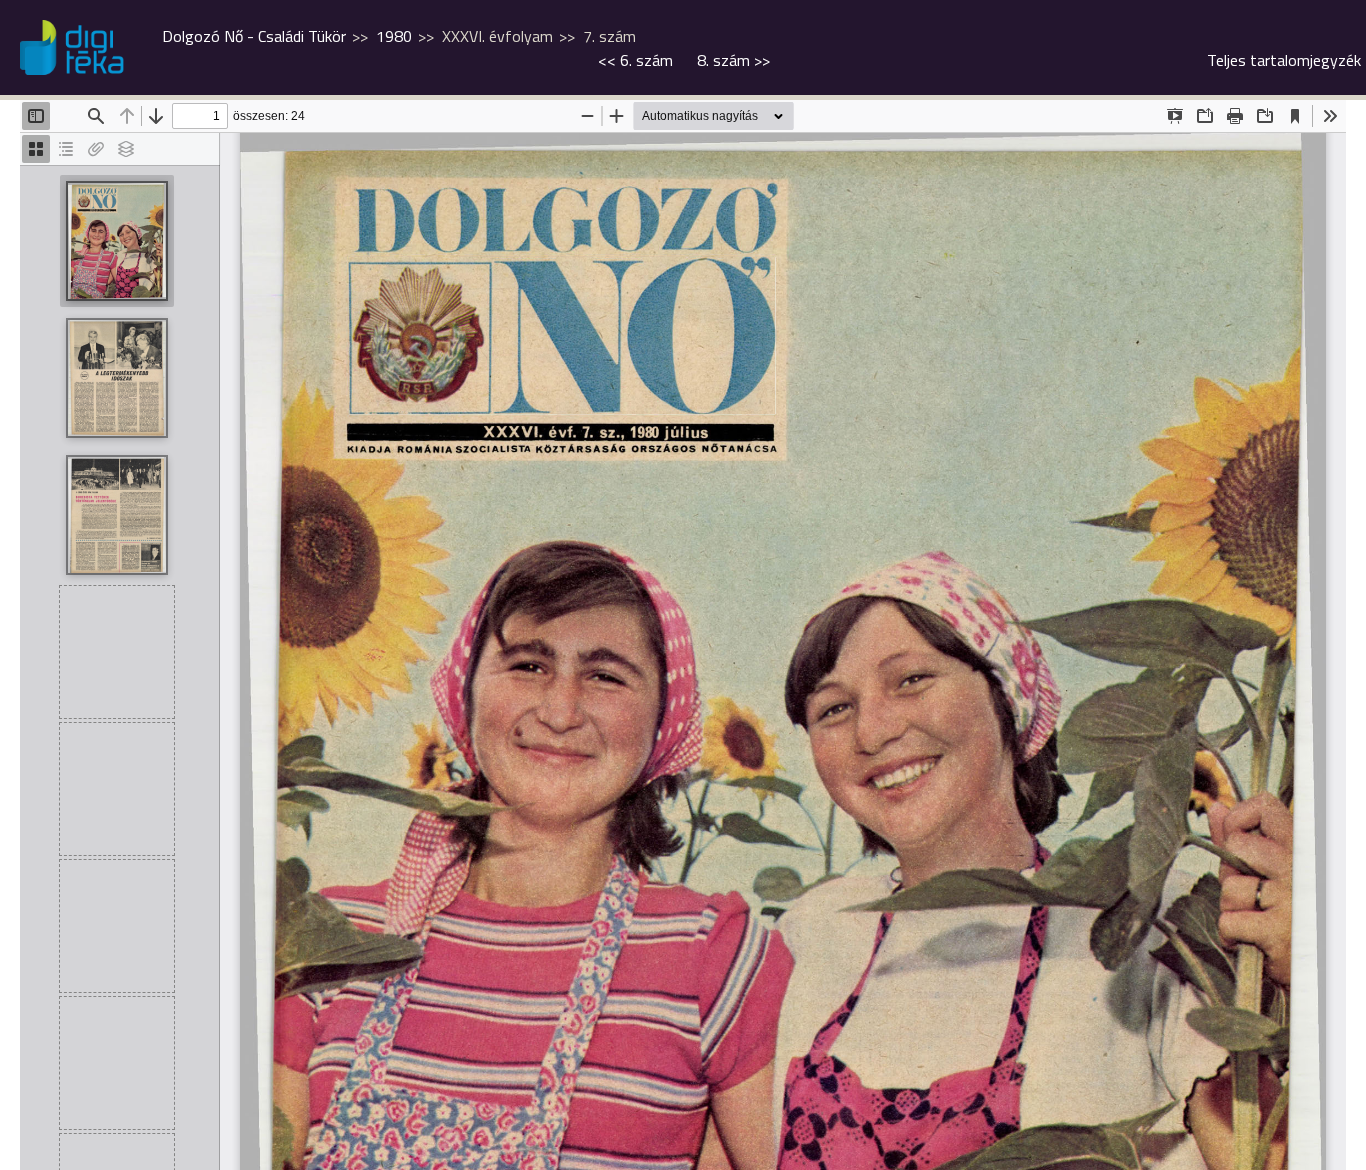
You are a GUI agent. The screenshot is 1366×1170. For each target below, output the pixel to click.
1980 (394, 36)
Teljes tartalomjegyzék (1284, 60)
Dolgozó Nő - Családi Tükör (254, 36)
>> (733, 60)
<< (635, 60)
